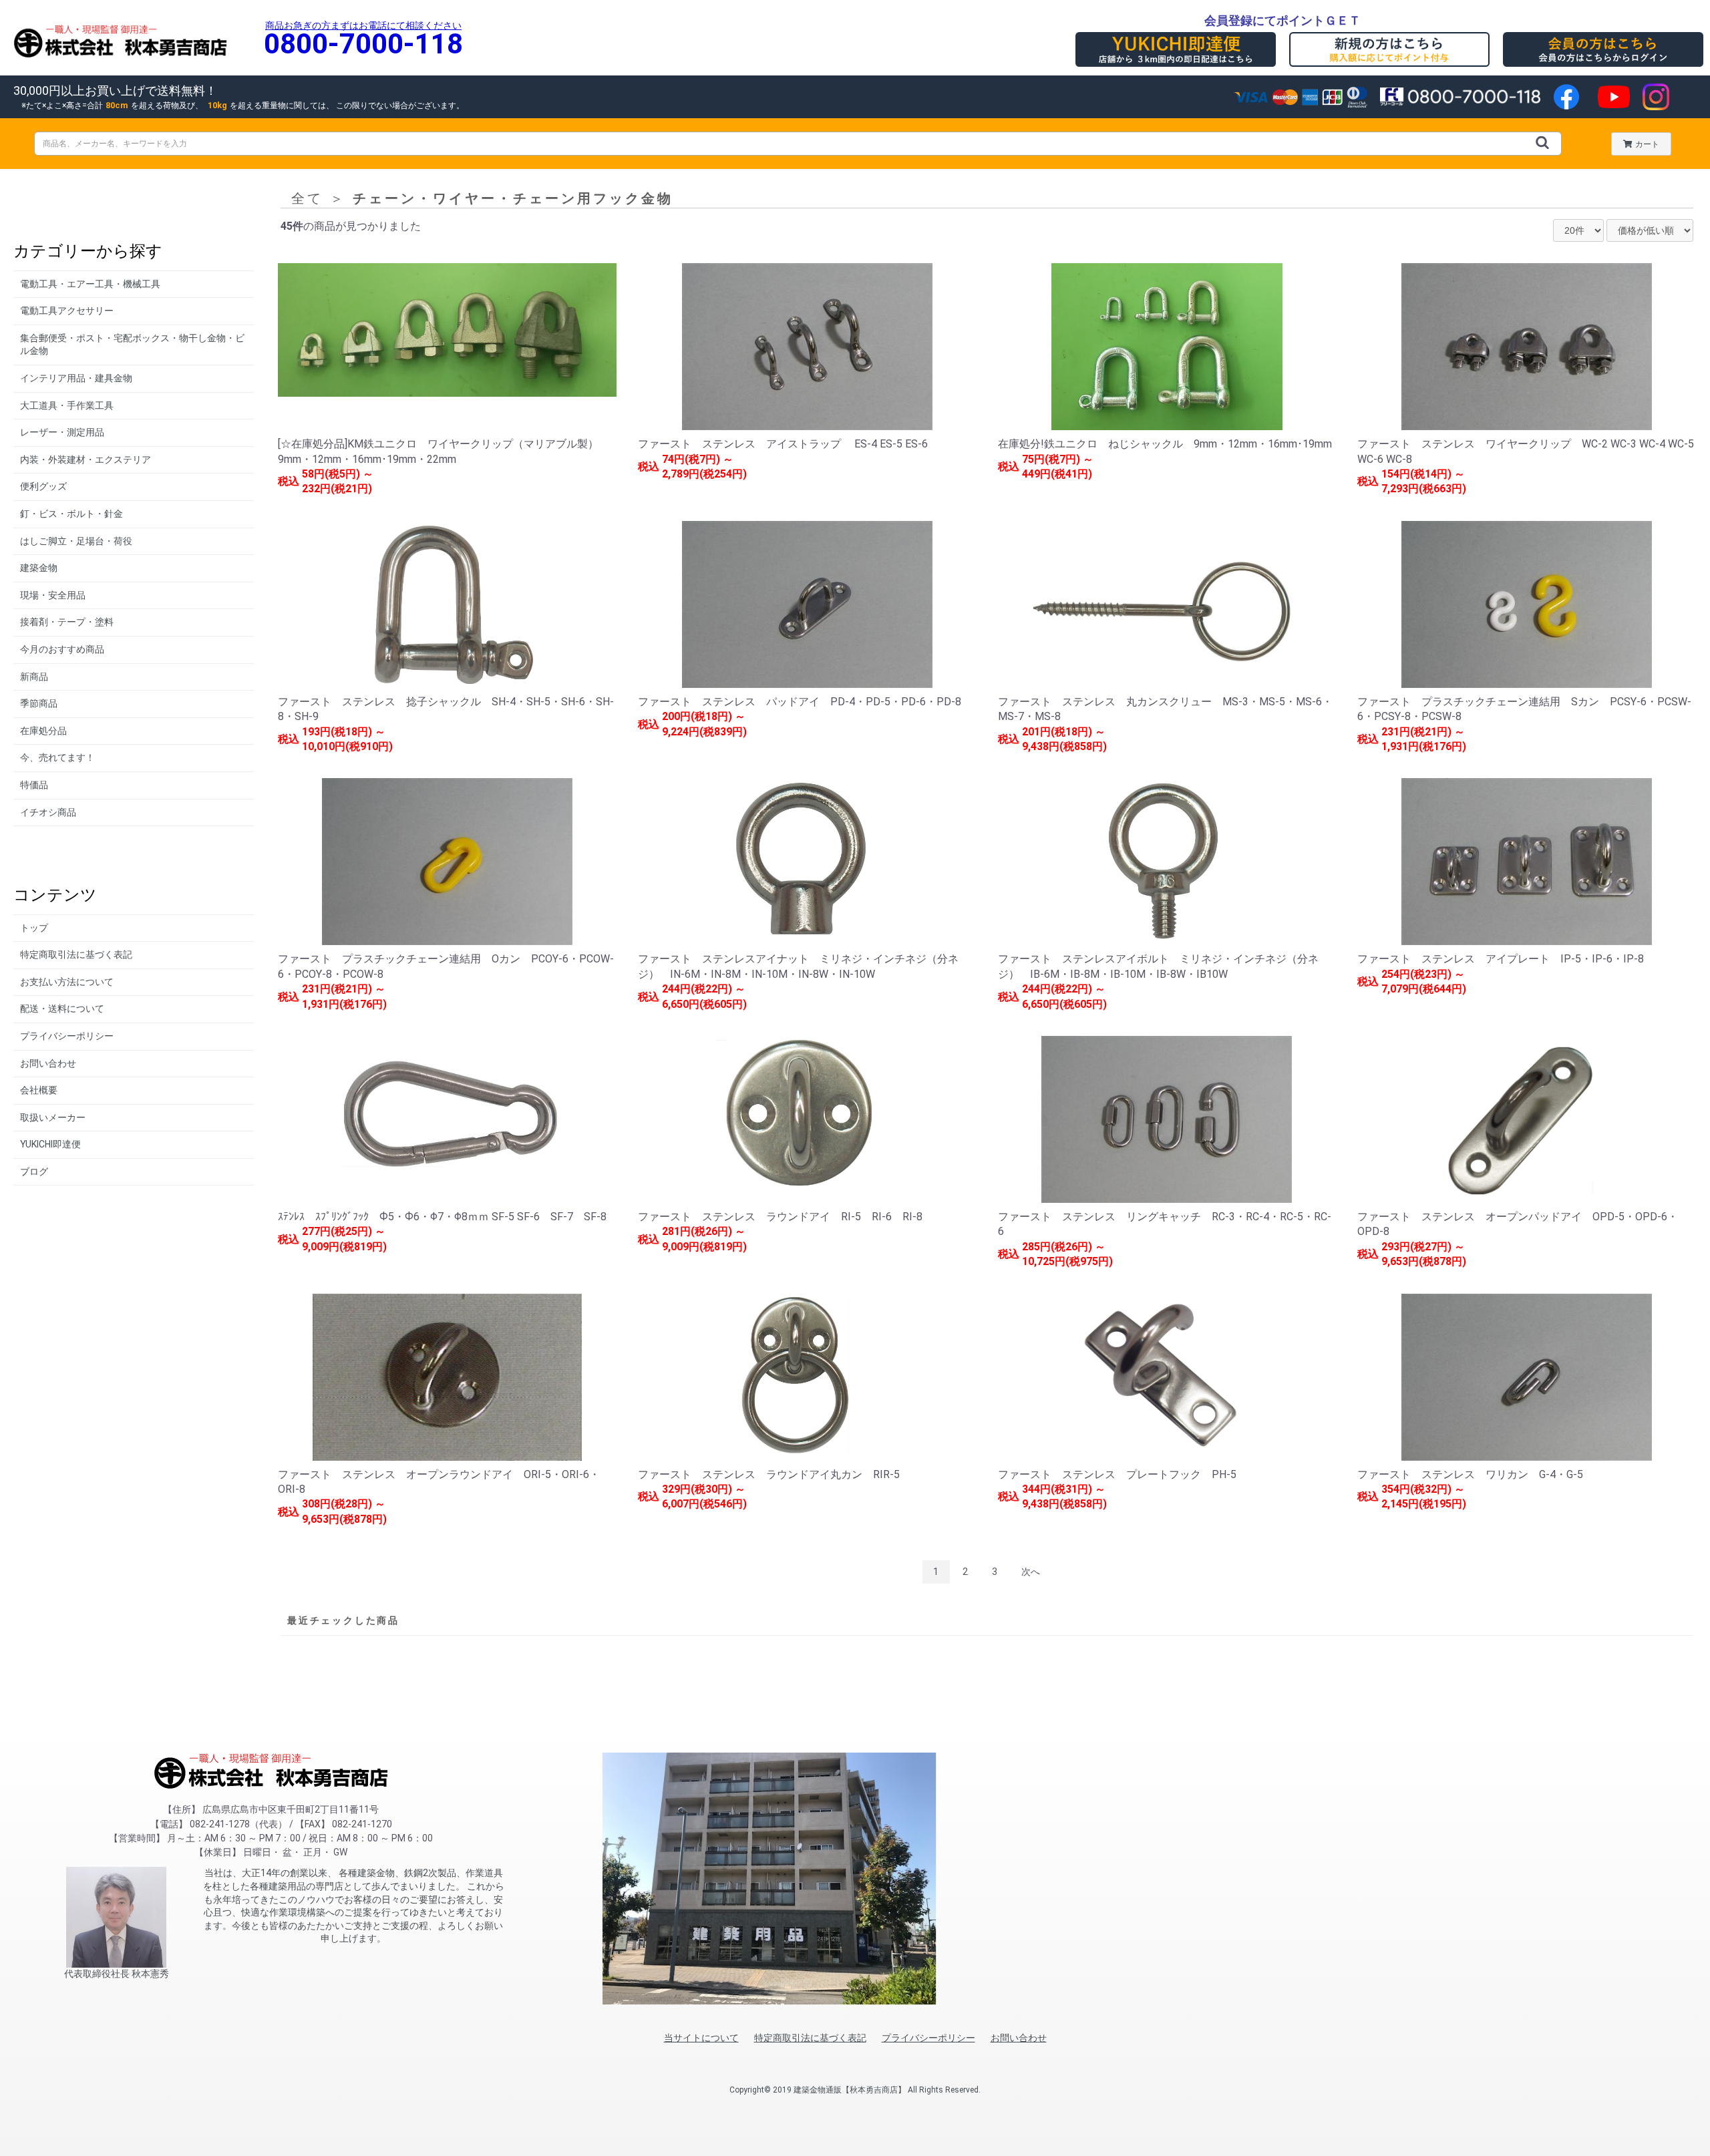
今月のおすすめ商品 (62, 649)
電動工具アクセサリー (67, 311)
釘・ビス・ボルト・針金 (71, 514)
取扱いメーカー (53, 1117)
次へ (1031, 1572)
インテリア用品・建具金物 (76, 378)
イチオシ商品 (48, 812)
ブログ (34, 1172)
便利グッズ (43, 486)
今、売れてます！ (57, 757)
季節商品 (39, 703)
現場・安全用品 (53, 595)
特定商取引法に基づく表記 (76, 954)
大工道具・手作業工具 (67, 405)
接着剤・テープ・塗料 (67, 622)
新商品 (34, 677)
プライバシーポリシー (67, 1036)
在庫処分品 (43, 731)
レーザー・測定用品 (62, 432)
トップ (34, 928)
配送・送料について (62, 1009)
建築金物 (39, 568)
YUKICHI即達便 (50, 1144)
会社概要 (39, 1090)
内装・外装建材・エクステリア (85, 460)
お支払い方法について (67, 982)
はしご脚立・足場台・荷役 (76, 541)
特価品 (34, 785)
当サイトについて (701, 2038)
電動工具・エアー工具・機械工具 (90, 284)
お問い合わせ (48, 1063)
